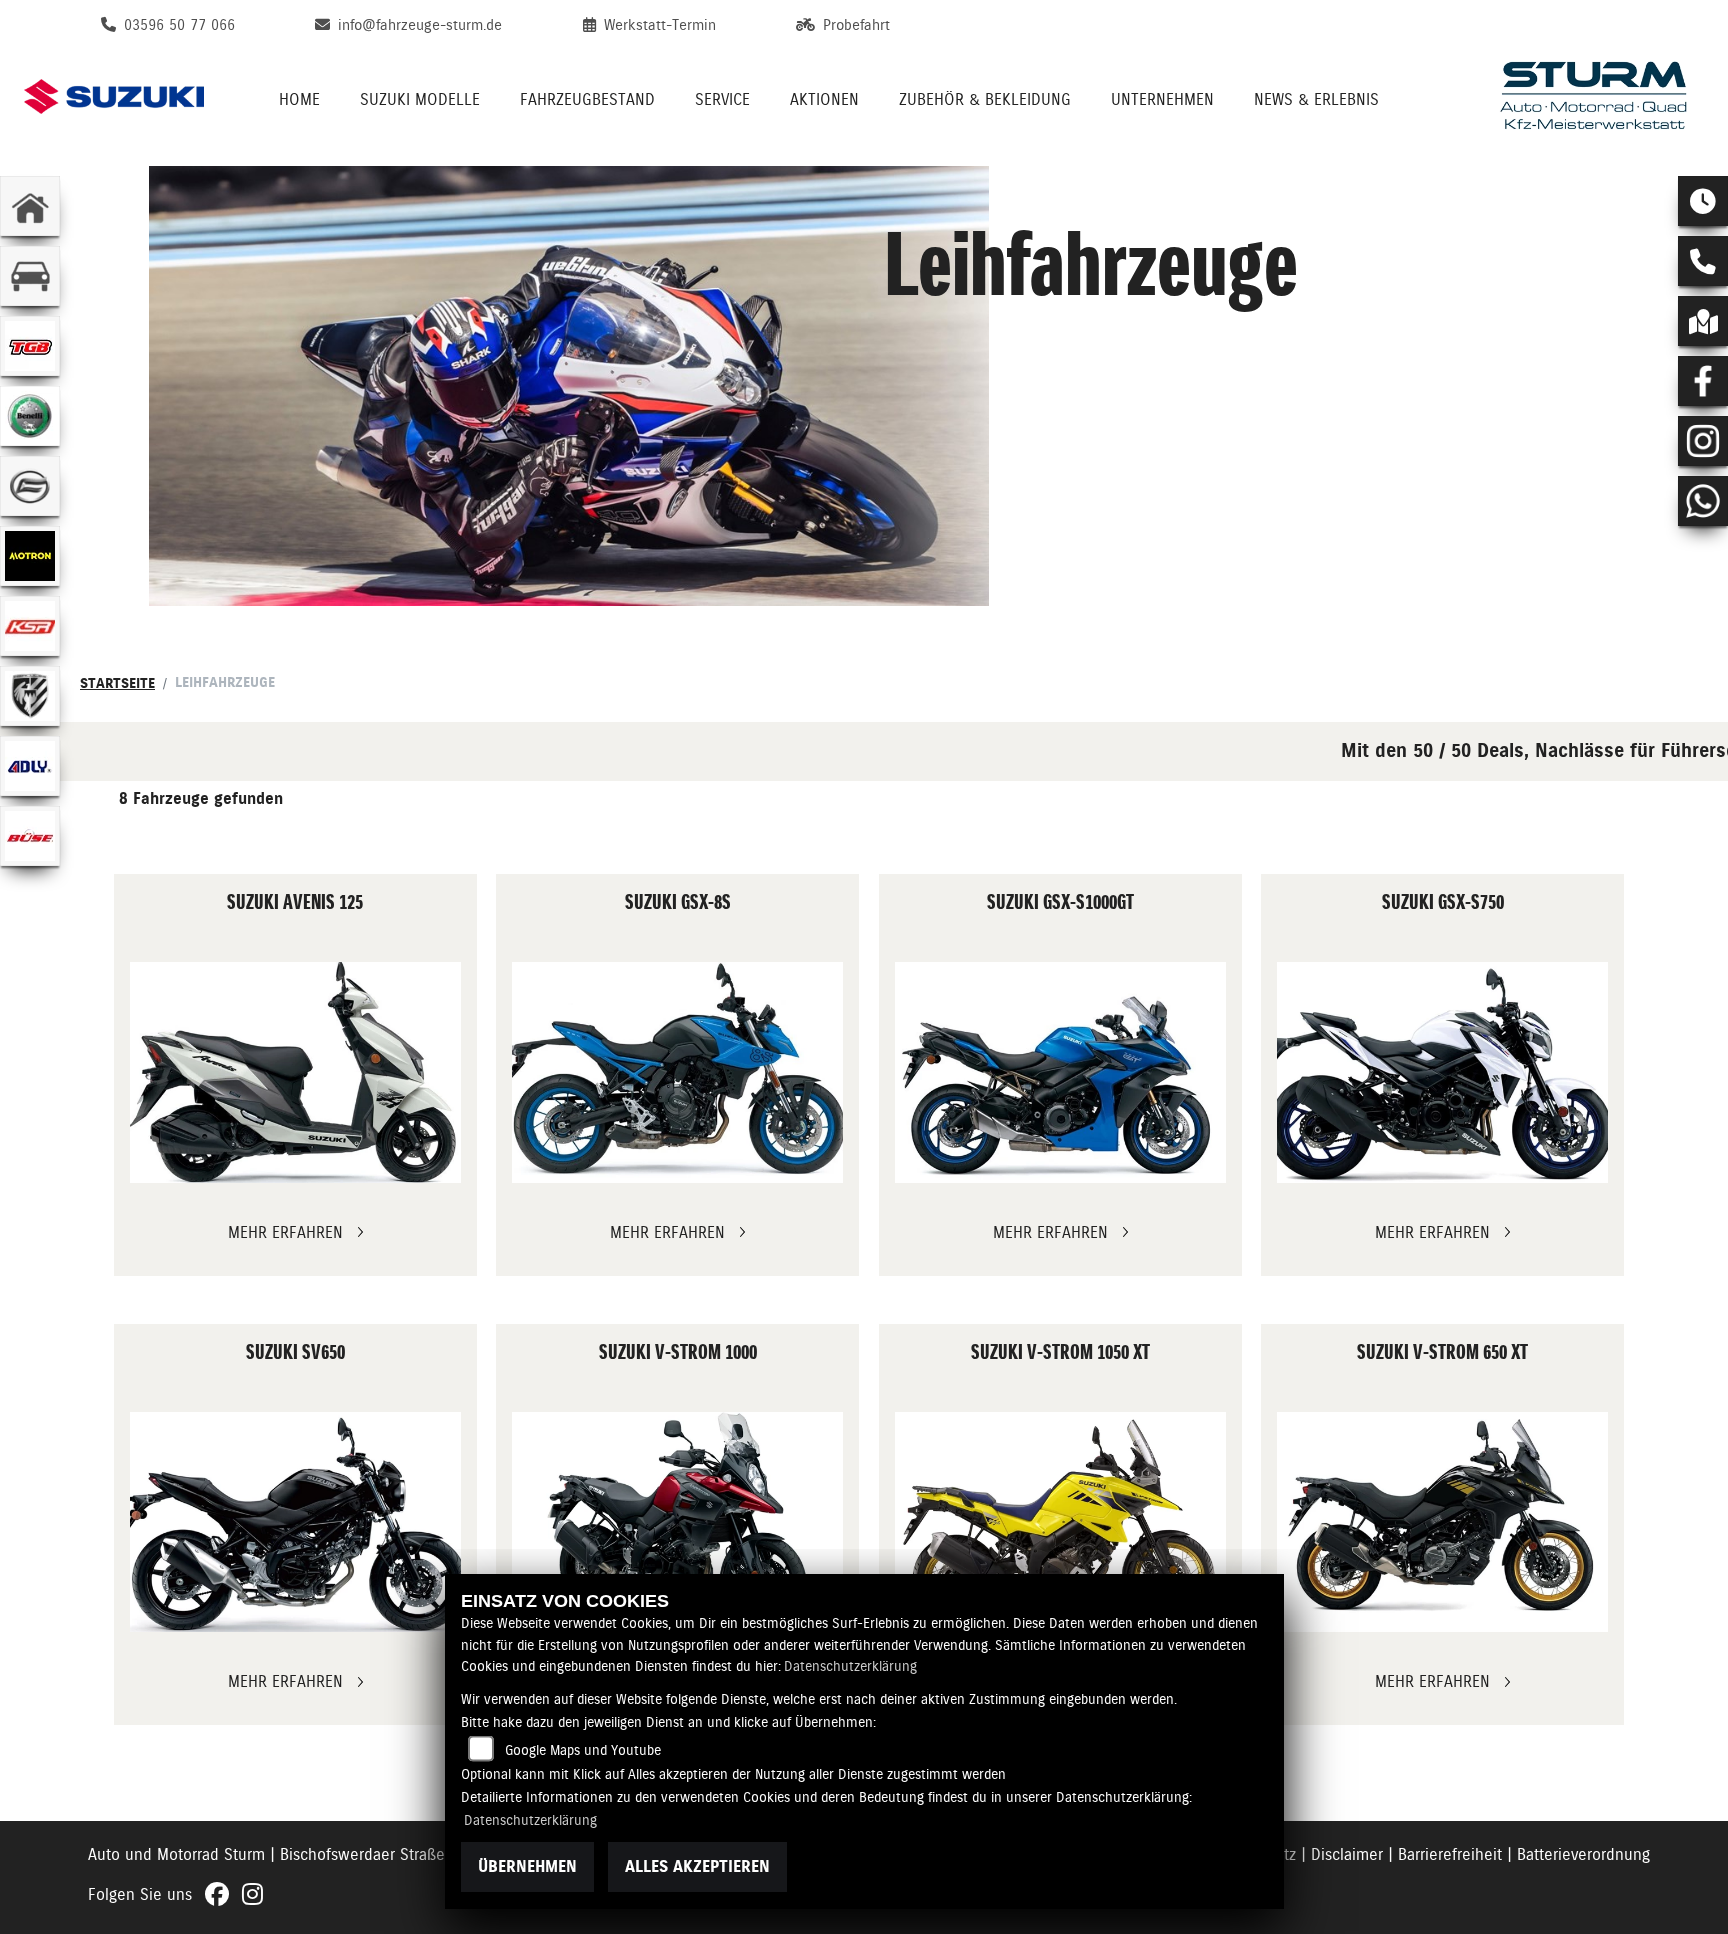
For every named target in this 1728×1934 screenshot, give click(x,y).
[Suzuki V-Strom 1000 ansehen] (677, 1522)
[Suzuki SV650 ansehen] (295, 1522)
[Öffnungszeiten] (1703, 201)
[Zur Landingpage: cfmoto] (30, 486)
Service (722, 99)
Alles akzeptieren (697, 1866)
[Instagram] (1703, 441)
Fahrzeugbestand (587, 99)
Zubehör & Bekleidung (985, 99)
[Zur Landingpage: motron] (30, 556)
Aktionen (824, 99)
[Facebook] (1703, 381)
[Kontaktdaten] (1703, 261)
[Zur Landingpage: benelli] (30, 416)
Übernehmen (527, 1866)
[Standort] (1703, 321)
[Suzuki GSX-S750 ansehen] (1442, 1072)
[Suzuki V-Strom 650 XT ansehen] (1442, 1522)
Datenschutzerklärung (850, 1666)
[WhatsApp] (1703, 501)
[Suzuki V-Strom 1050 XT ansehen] (1060, 1522)
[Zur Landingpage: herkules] (30, 696)
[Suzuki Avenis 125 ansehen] (295, 1072)
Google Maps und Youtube (583, 1750)
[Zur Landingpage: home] (30, 206)
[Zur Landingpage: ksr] (30, 626)
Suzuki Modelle (420, 99)
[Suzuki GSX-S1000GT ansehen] (1060, 1072)
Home (299, 99)
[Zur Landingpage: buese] (30, 836)
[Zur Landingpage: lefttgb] (30, 346)
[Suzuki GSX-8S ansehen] (677, 1072)
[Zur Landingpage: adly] (30, 766)
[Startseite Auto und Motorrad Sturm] (1594, 96)
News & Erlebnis (1316, 99)
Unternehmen (1162, 99)
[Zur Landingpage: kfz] (30, 276)
